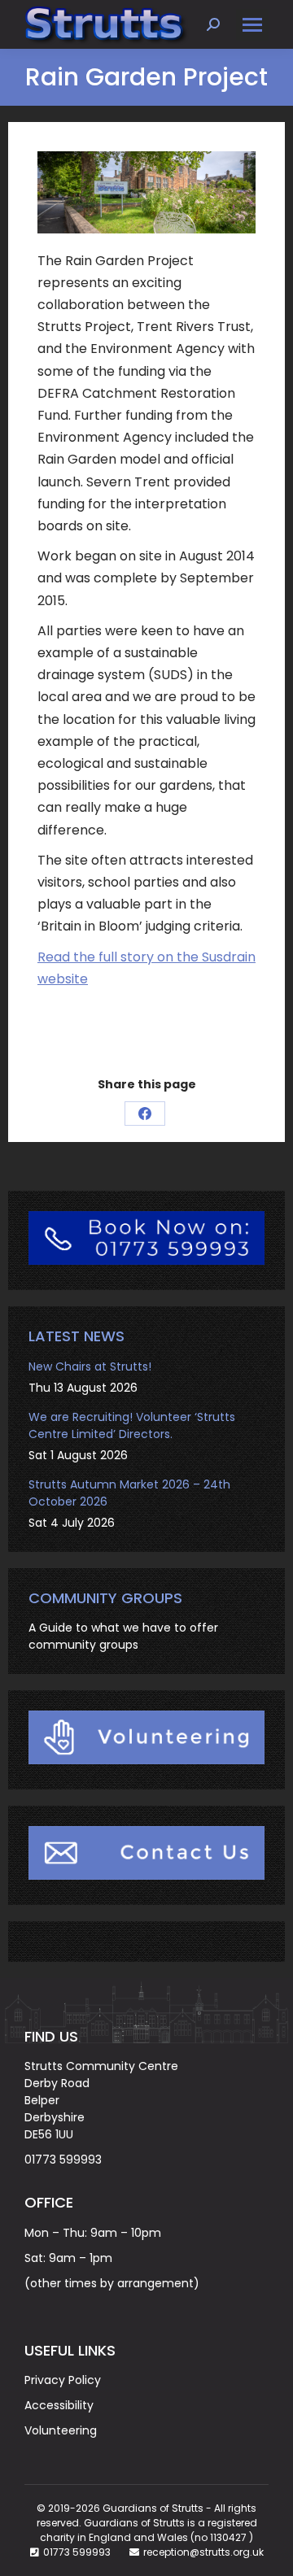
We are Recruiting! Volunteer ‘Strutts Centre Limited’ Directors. (132, 1425)
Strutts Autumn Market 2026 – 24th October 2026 (129, 1493)
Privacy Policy (63, 2380)
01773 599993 (63, 2160)
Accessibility (59, 2405)
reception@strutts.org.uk (203, 2552)
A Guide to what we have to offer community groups (123, 1636)
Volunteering (61, 2430)
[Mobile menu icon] (252, 25)
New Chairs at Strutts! (90, 1366)
